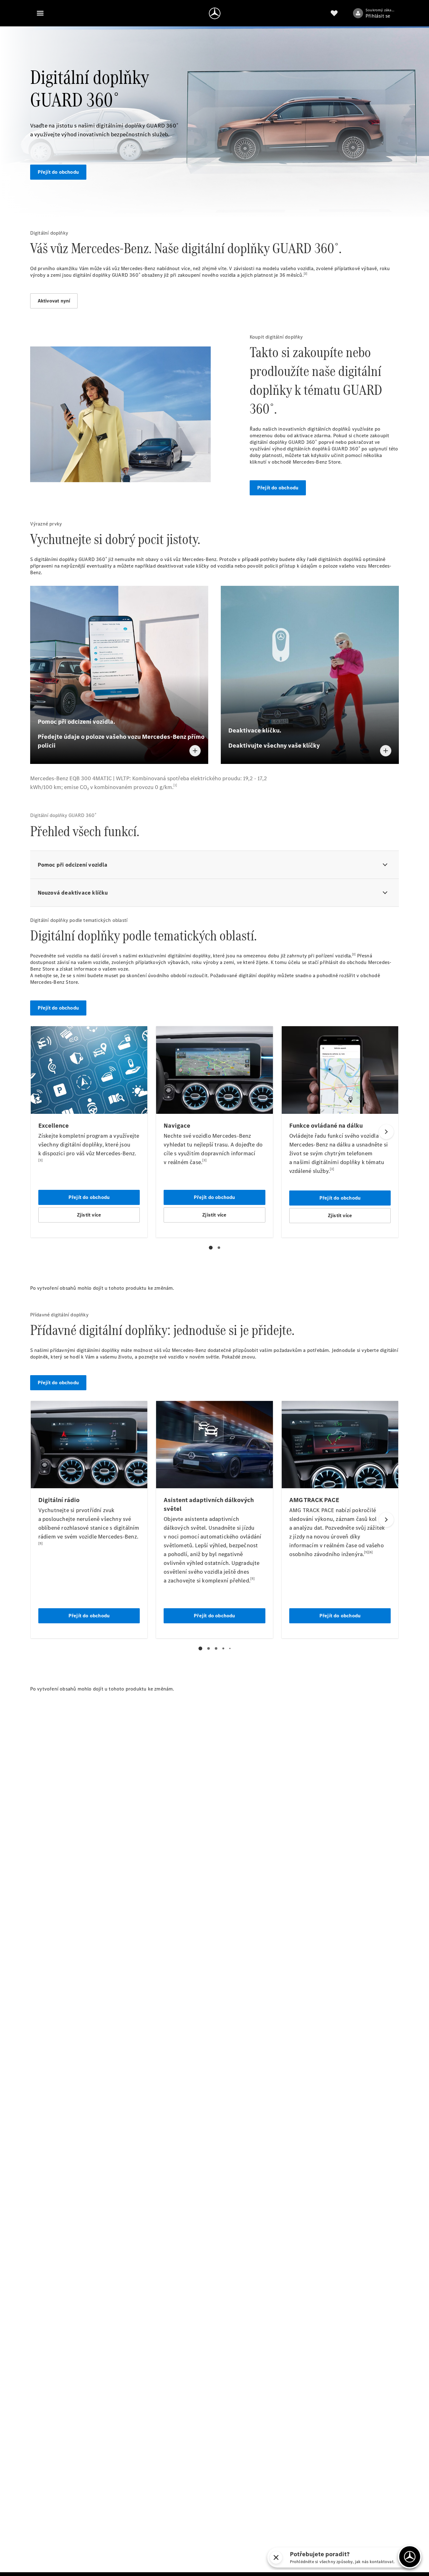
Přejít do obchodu (58, 172)
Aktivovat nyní (54, 301)
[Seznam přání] (334, 13)
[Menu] (40, 13)
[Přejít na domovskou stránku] (215, 13)
